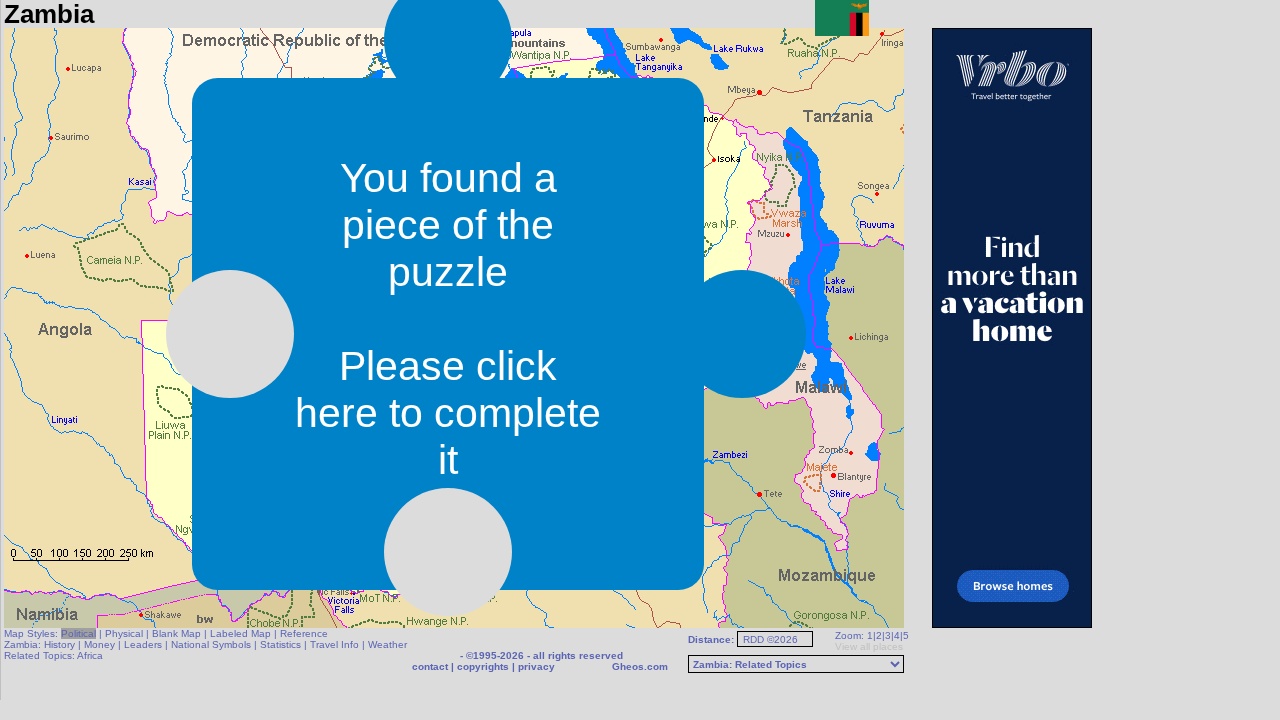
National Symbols (211, 644)
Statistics (280, 644)
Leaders (143, 644)
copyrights (483, 666)
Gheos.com (640, 666)
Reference (304, 633)
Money (99, 644)
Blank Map (176, 633)
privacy (536, 666)
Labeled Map (240, 633)
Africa (90, 655)
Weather (387, 644)
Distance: (712, 639)
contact (430, 666)
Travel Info (334, 644)
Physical (124, 633)
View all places (869, 646)
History (59, 644)
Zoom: (849, 635)
